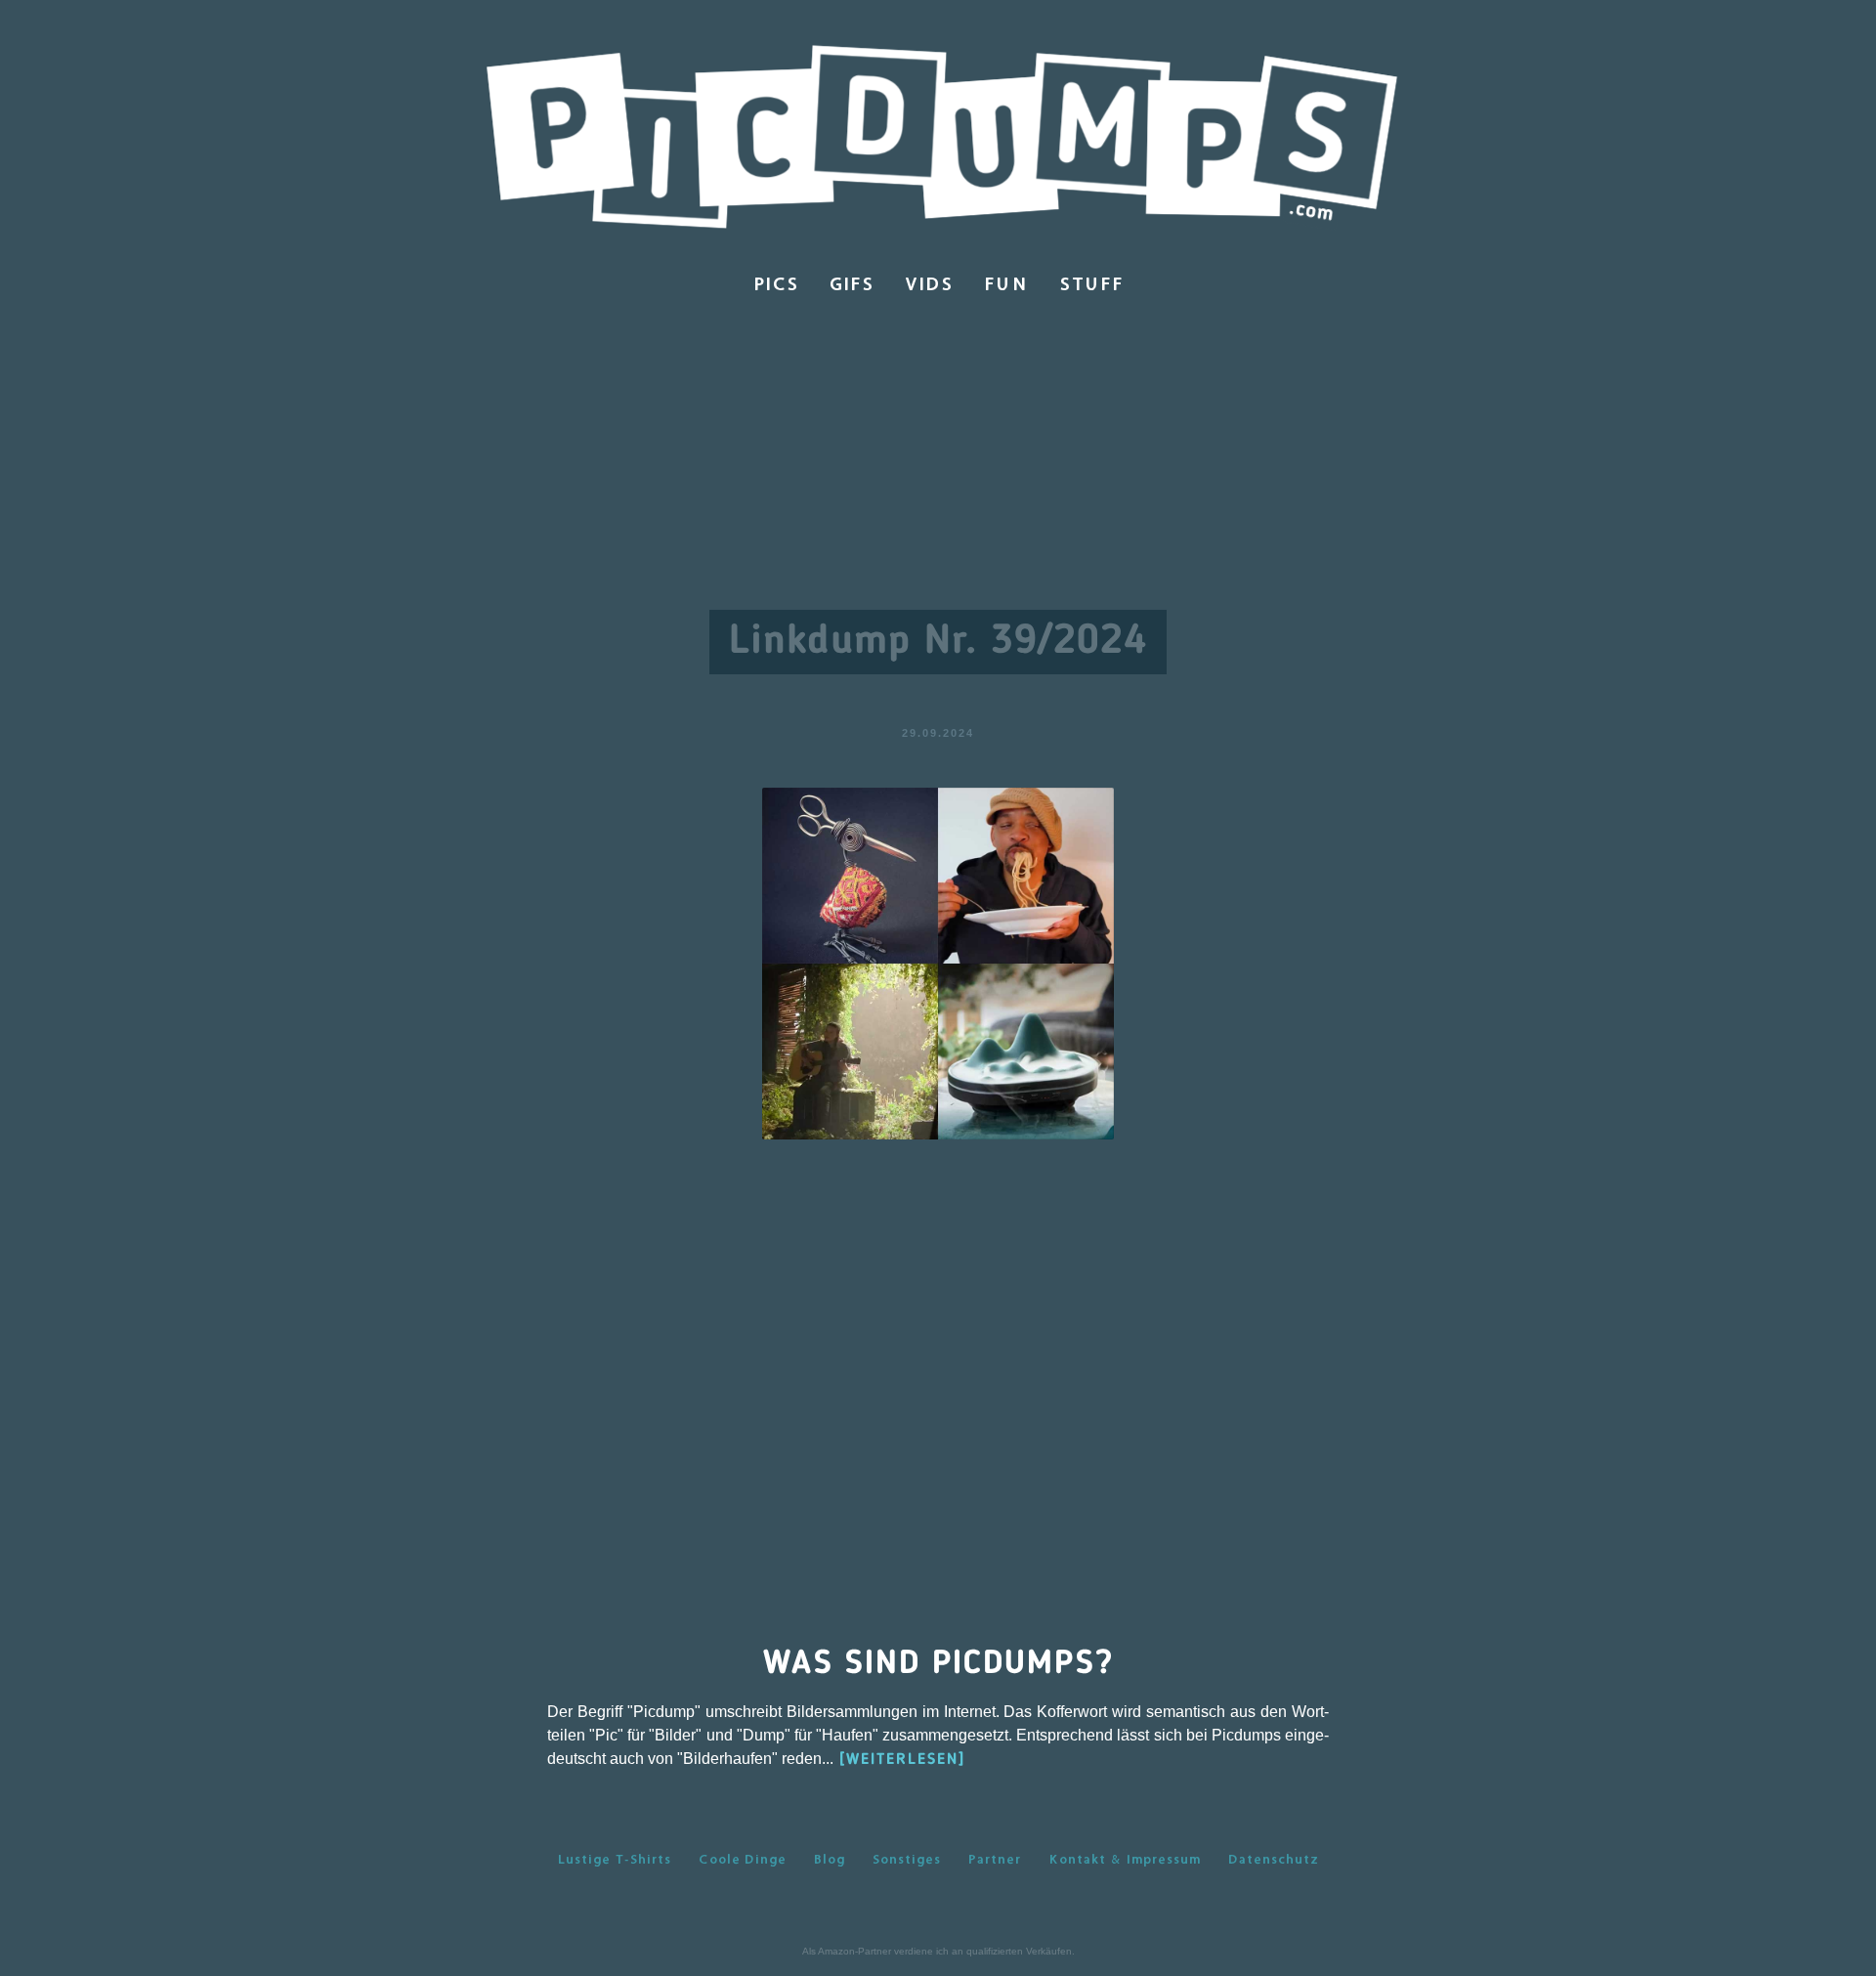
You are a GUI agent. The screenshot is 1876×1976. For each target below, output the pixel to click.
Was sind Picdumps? (938, 1664)
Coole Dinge (743, 1859)
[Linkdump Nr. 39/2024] (938, 962)
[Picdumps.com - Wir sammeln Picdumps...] (938, 140)
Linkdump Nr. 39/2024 (938, 642)
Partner (995, 1859)
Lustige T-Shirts (615, 1859)
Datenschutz (1274, 1859)
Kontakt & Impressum (1125, 1859)
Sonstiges (907, 1859)
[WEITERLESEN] (902, 1760)
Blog (830, 1859)
